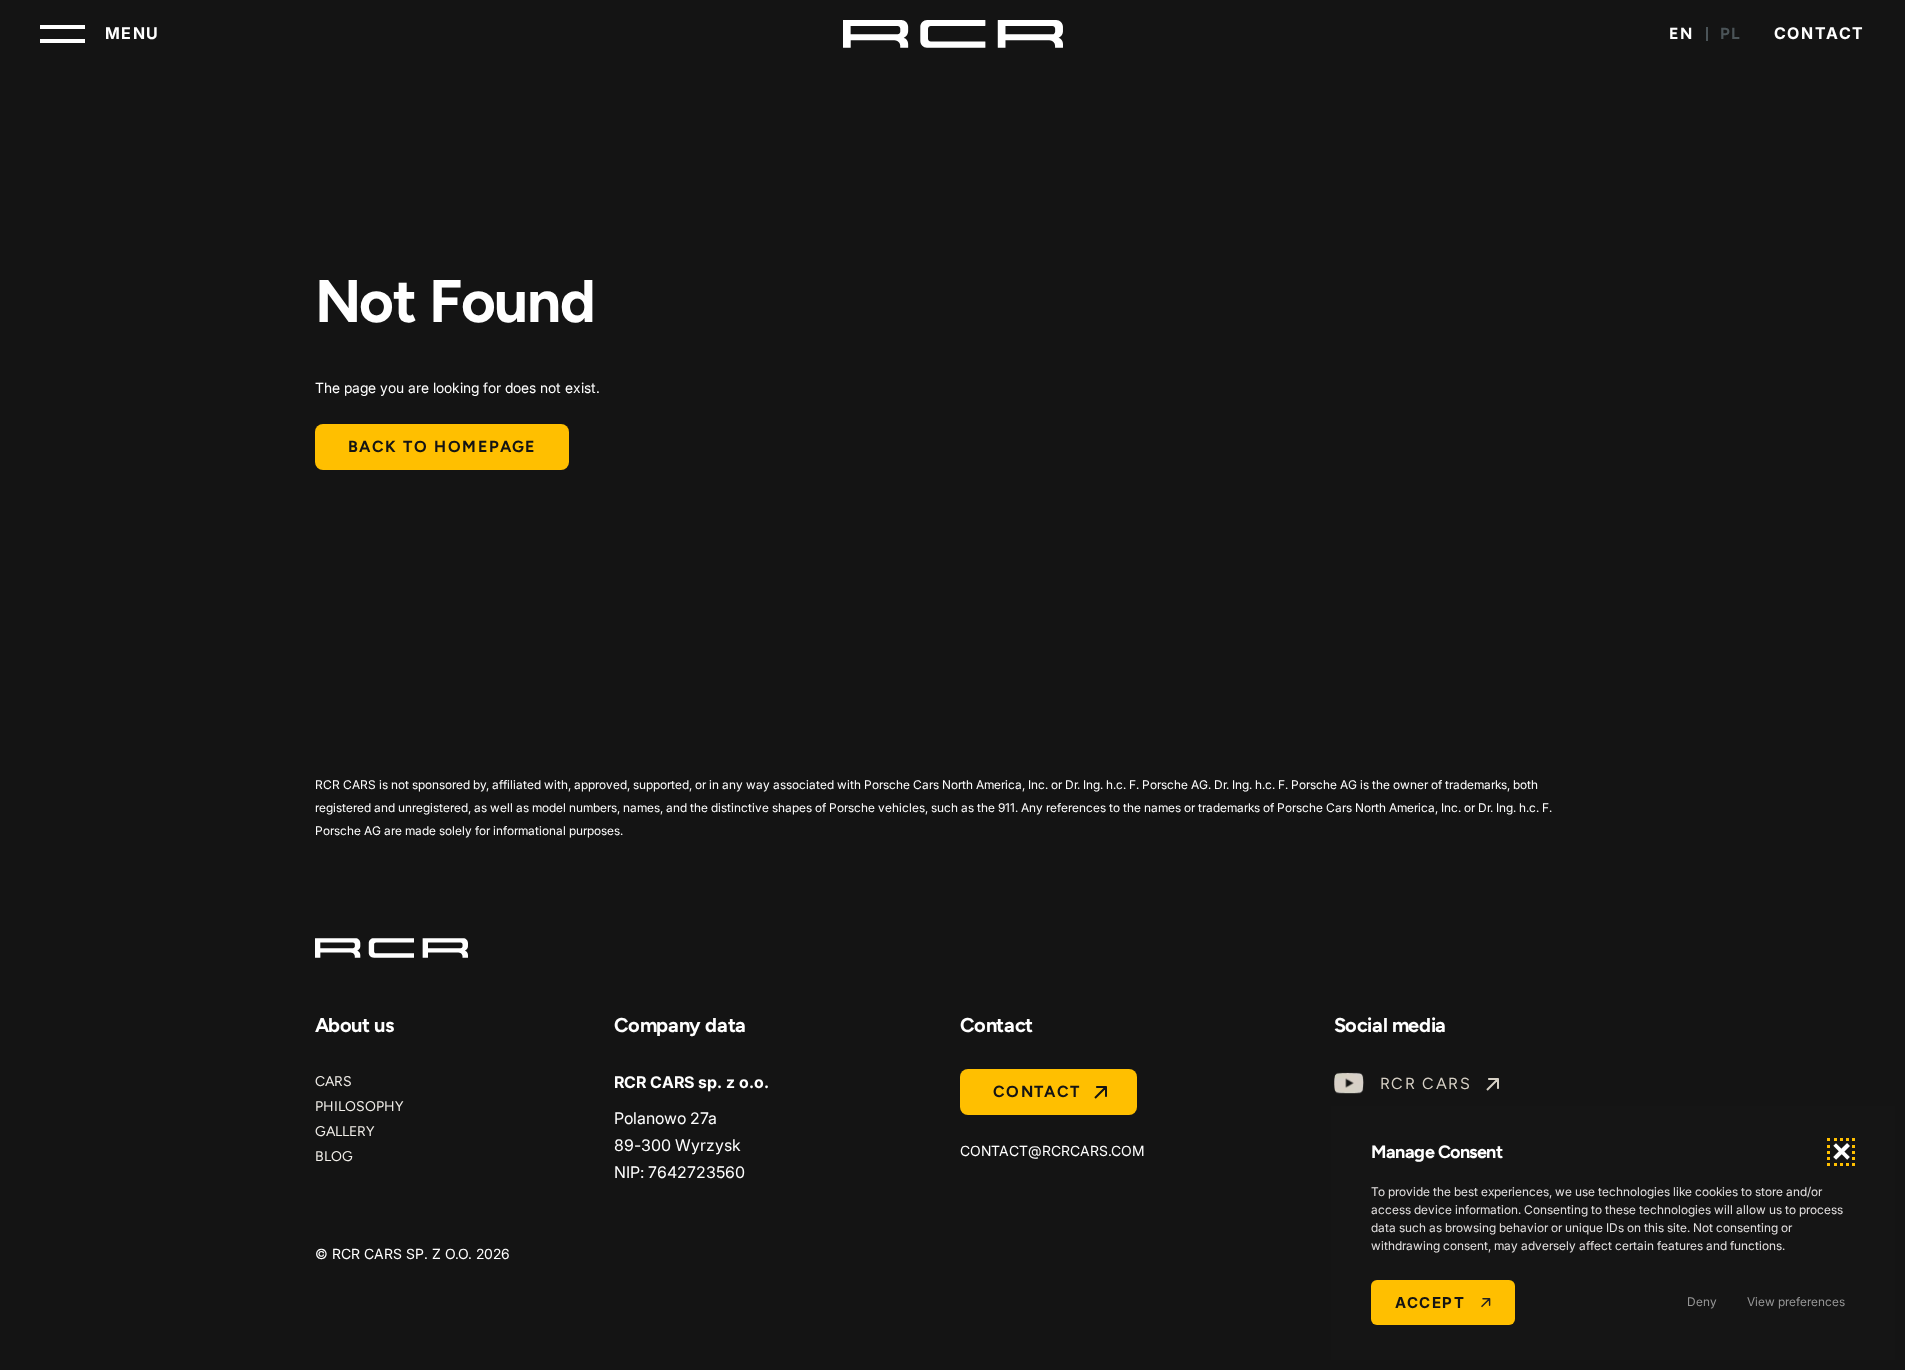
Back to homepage (442, 446)
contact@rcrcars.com (1052, 1150)
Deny (1702, 1301)
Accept (1430, 1302)
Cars (333, 1081)
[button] (1841, 1152)
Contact (1819, 33)
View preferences (1796, 1301)
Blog (334, 1156)
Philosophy (359, 1106)
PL (1731, 33)
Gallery (344, 1131)
